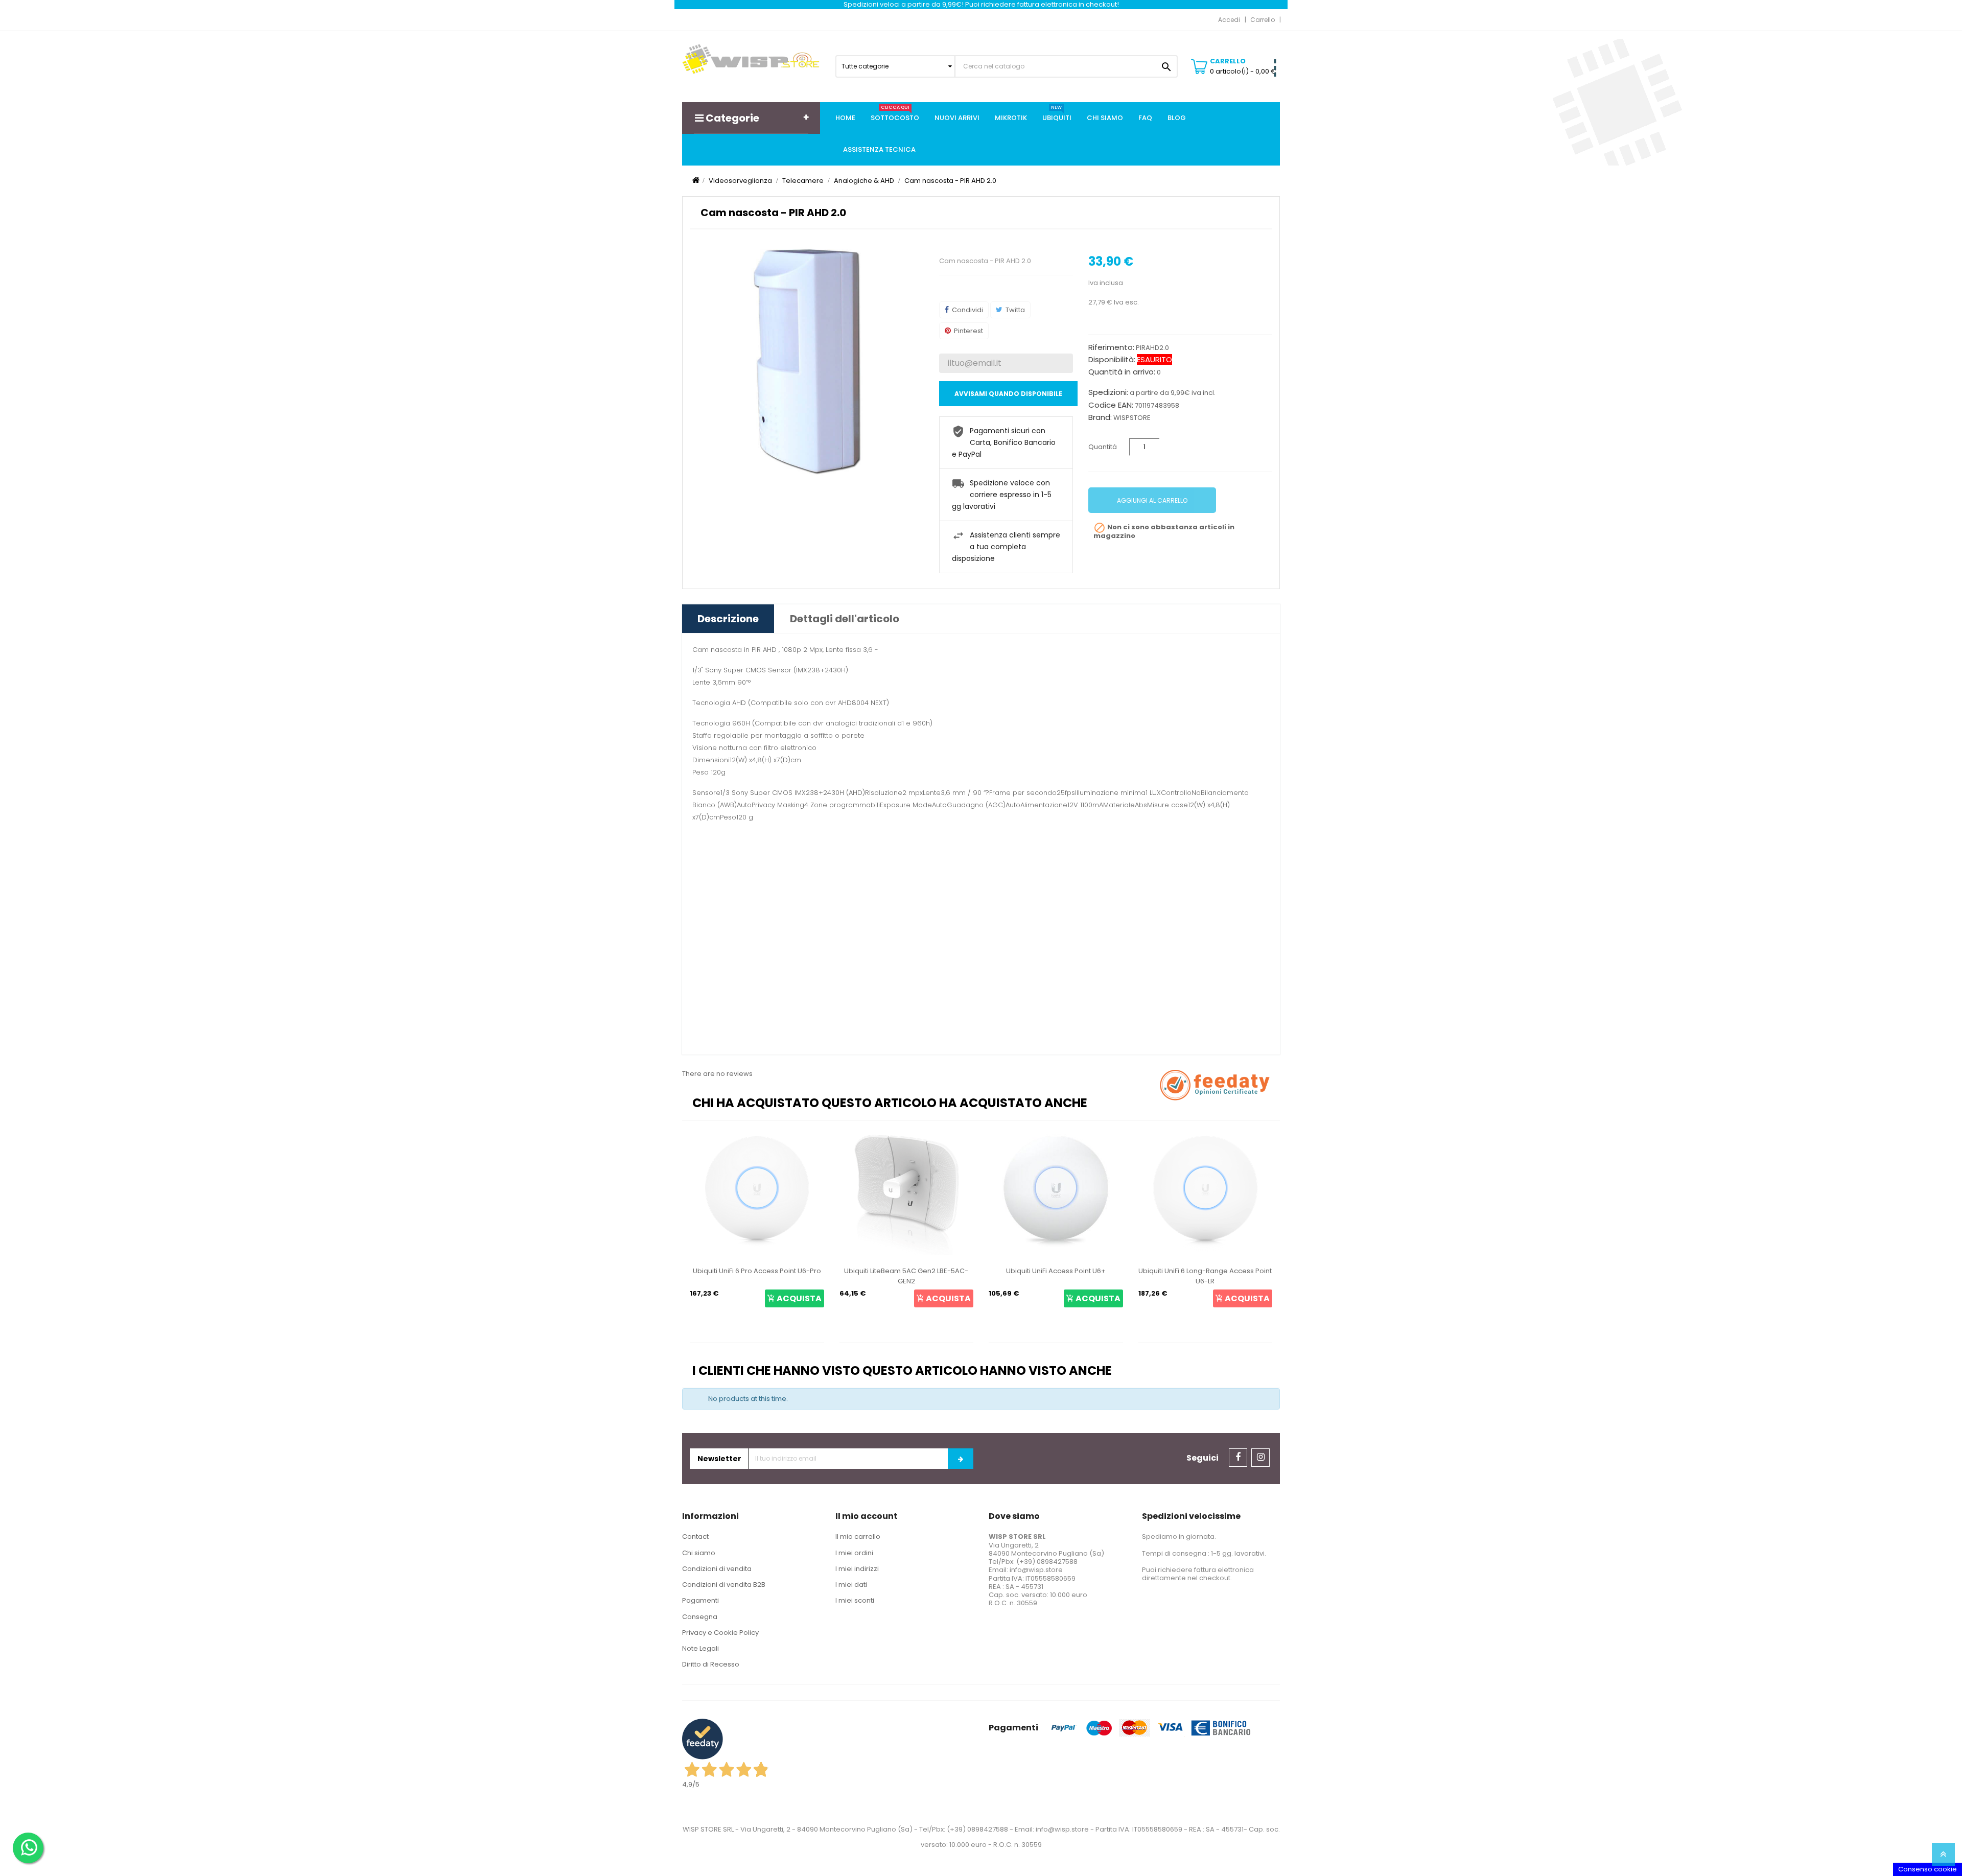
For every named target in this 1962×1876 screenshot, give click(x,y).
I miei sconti (855, 1600)
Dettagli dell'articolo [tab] (845, 619)
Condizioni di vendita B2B (724, 1585)
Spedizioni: (1108, 392)
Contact (695, 1537)
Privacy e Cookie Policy (720, 1633)
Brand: (1100, 417)
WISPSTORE (1132, 418)
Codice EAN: (1111, 405)
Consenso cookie (1928, 1869)
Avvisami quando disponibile (1008, 394)
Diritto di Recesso (711, 1664)
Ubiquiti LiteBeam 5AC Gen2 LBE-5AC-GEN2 (757, 1276)
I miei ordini (854, 1553)
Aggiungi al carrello (1152, 500)
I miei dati (851, 1585)
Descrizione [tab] (728, 619)
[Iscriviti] (961, 1459)
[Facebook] (1238, 1458)
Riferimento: (1111, 347)
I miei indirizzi (857, 1569)
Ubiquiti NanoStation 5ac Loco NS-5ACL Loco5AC (1205, 1276)
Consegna (700, 1617)
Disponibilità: (1112, 360)
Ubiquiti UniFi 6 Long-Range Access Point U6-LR (1056, 1276)
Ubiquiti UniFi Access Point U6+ (906, 1271)
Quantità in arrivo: (1122, 372)
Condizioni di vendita (717, 1569)
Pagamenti (700, 1600)
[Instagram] (1260, 1458)
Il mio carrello (858, 1537)
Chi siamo (699, 1553)
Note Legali (700, 1648)
